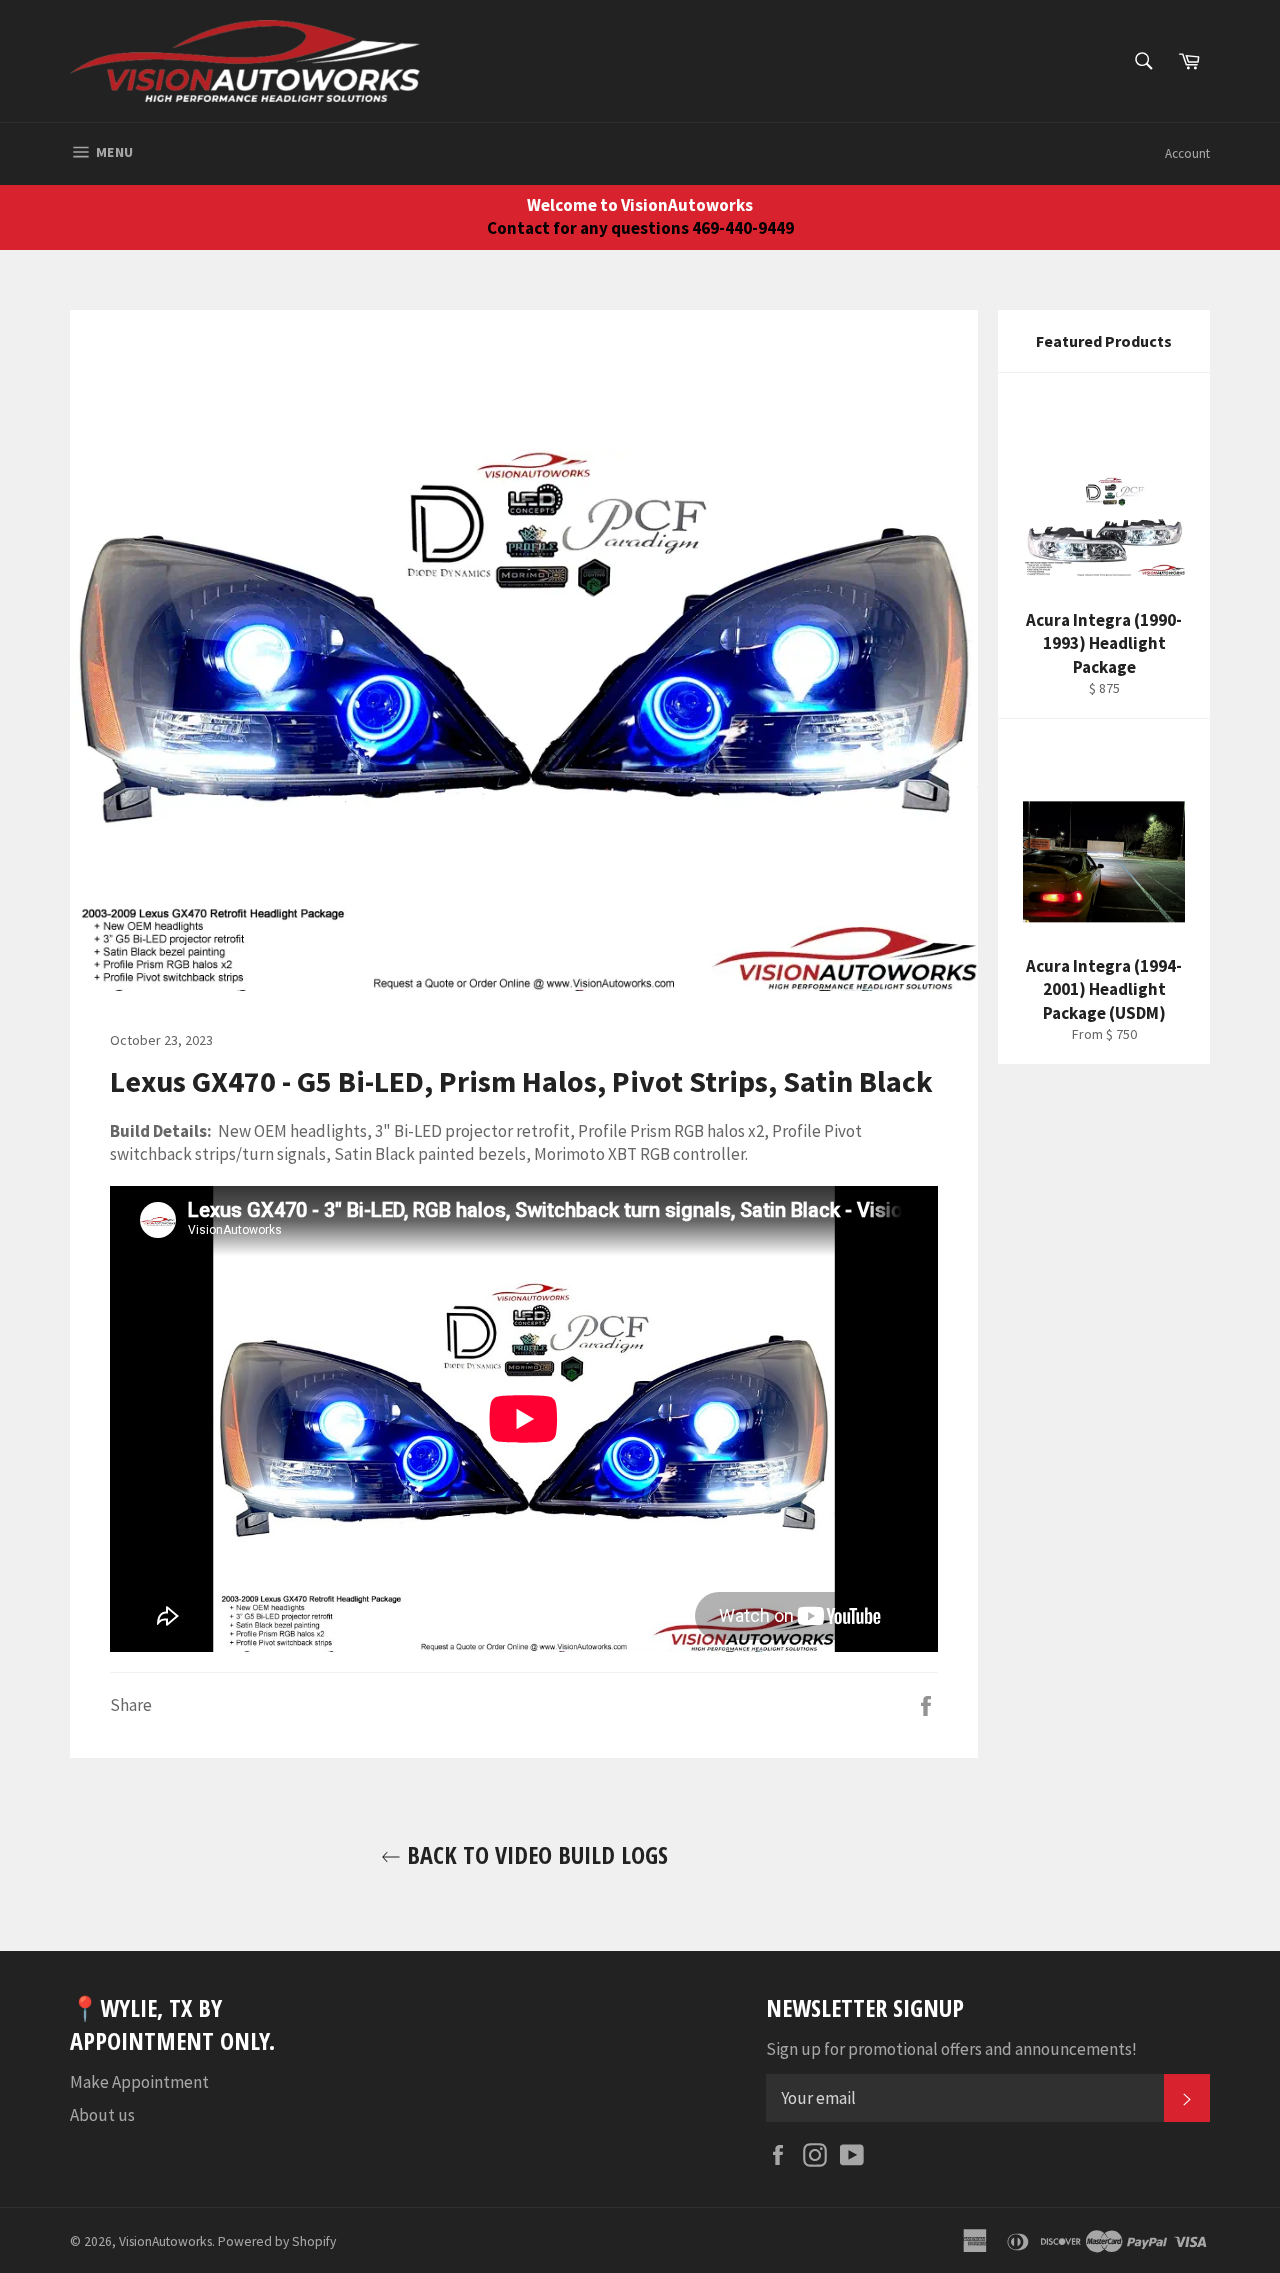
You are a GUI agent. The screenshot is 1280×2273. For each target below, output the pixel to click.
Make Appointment (139, 2082)
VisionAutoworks (165, 2241)
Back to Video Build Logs (534, 1854)
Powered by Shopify (277, 2241)
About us (102, 2115)
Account (1187, 153)
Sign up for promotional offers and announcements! (951, 2049)
